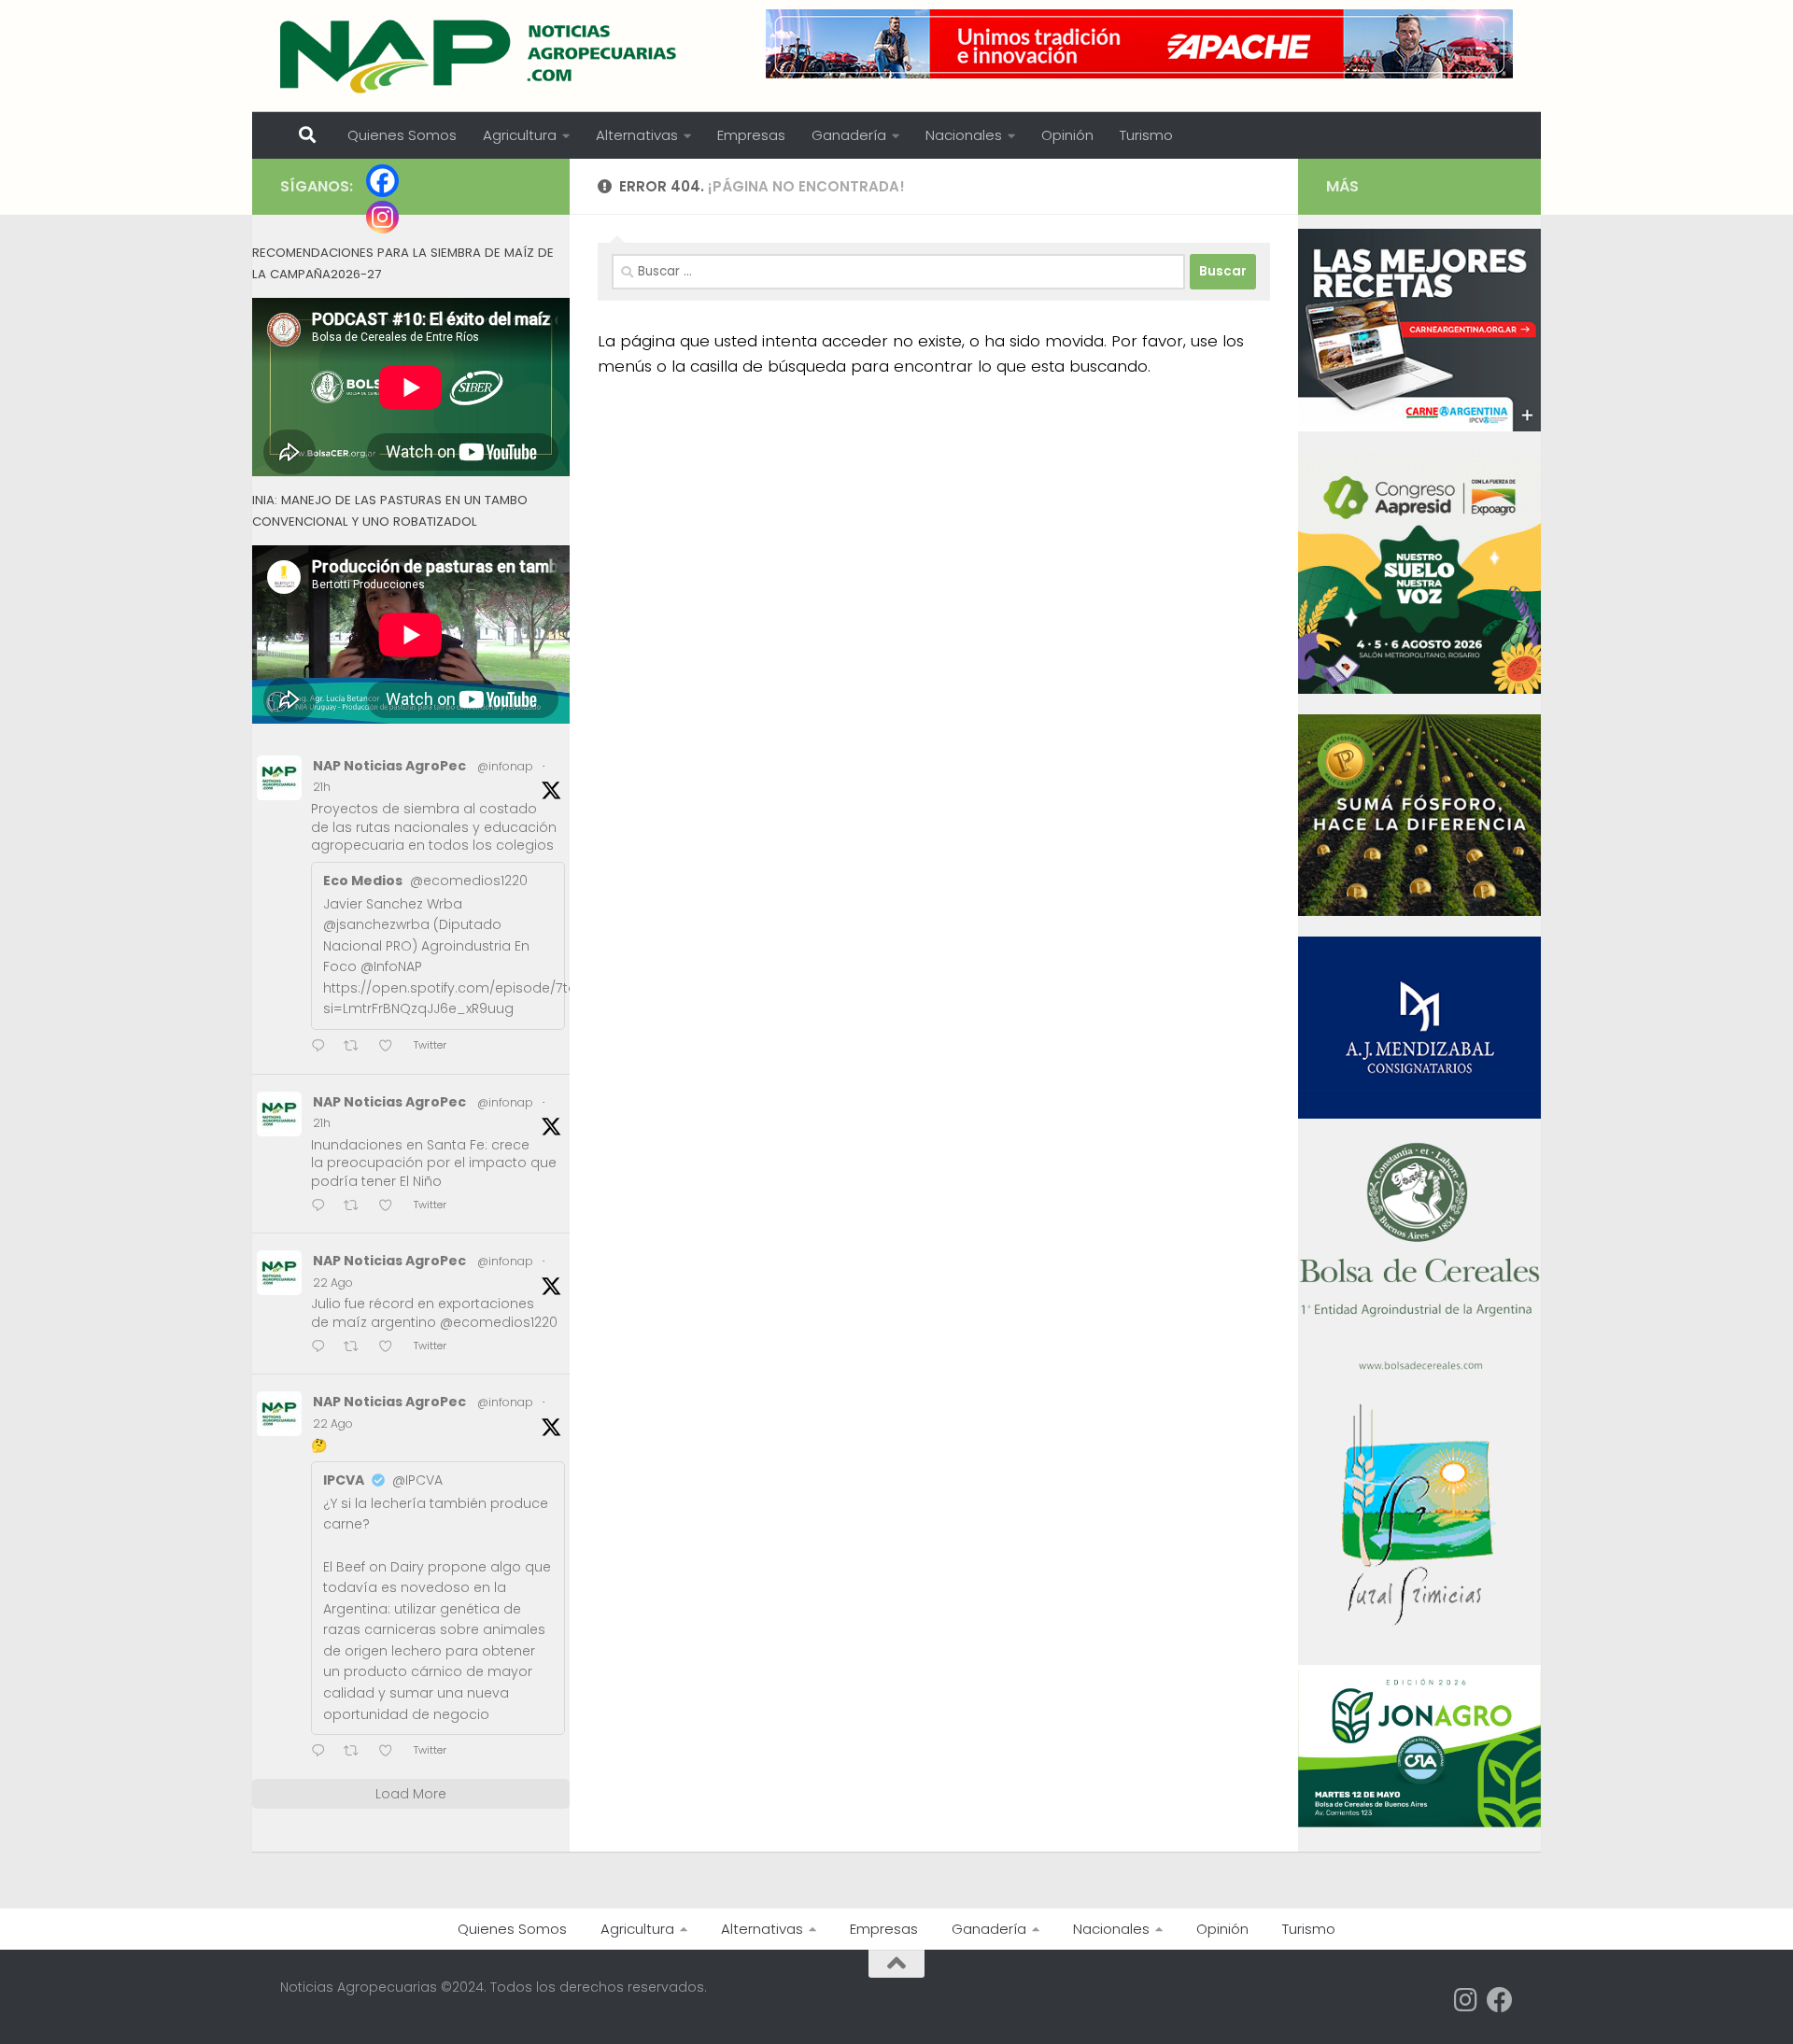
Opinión (1067, 135)
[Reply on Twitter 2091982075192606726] (323, 1047)
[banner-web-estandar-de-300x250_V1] (1419, 911)
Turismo (1146, 135)
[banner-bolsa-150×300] (1419, 1368)
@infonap (505, 766)
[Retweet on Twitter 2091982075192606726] (357, 1047)
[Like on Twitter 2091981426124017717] (391, 1207)
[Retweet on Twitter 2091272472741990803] (357, 1348)
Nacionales (964, 135)
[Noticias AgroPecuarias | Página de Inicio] (480, 56)
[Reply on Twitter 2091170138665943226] (323, 1752)
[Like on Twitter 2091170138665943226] (391, 1752)
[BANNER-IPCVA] (1419, 427)
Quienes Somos (402, 135)
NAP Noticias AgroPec (389, 766)
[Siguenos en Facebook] (1500, 2000)
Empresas (751, 135)
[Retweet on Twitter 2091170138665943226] (357, 1752)
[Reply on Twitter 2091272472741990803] (323, 1348)
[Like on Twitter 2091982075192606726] (391, 1047)
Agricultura (520, 135)
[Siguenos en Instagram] (1466, 2000)
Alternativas (637, 135)
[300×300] (1419, 689)
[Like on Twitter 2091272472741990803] (391, 1348)
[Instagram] (382, 217)
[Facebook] (382, 181)
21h (322, 787)
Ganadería (849, 135)
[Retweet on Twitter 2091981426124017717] (357, 1207)
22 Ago (333, 1283)
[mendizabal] (1419, 1114)
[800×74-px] (1139, 44)
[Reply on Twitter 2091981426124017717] (323, 1207)
